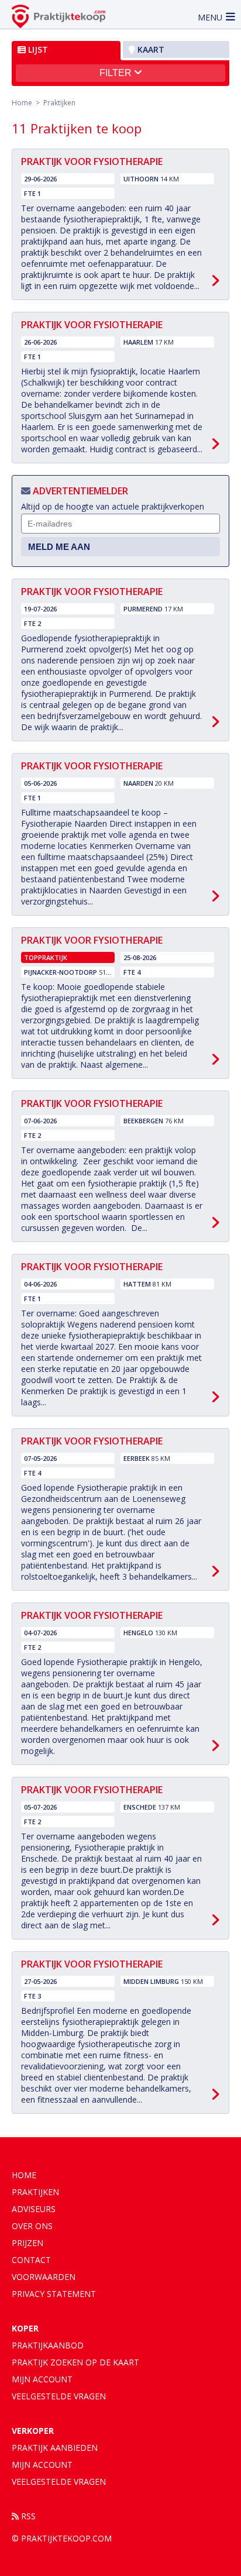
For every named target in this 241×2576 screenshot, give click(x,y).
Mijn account (42, 2379)
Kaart (150, 49)
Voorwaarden (44, 2277)
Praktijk (55, 2448)
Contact (31, 2260)
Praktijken (35, 2192)
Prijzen (27, 2243)
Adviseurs (34, 2209)
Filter (117, 73)
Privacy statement (54, 2294)
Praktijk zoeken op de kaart (75, 2362)
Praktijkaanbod (48, 2345)
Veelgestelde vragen (59, 2396)
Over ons (32, 2226)
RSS (27, 2516)
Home (22, 103)
